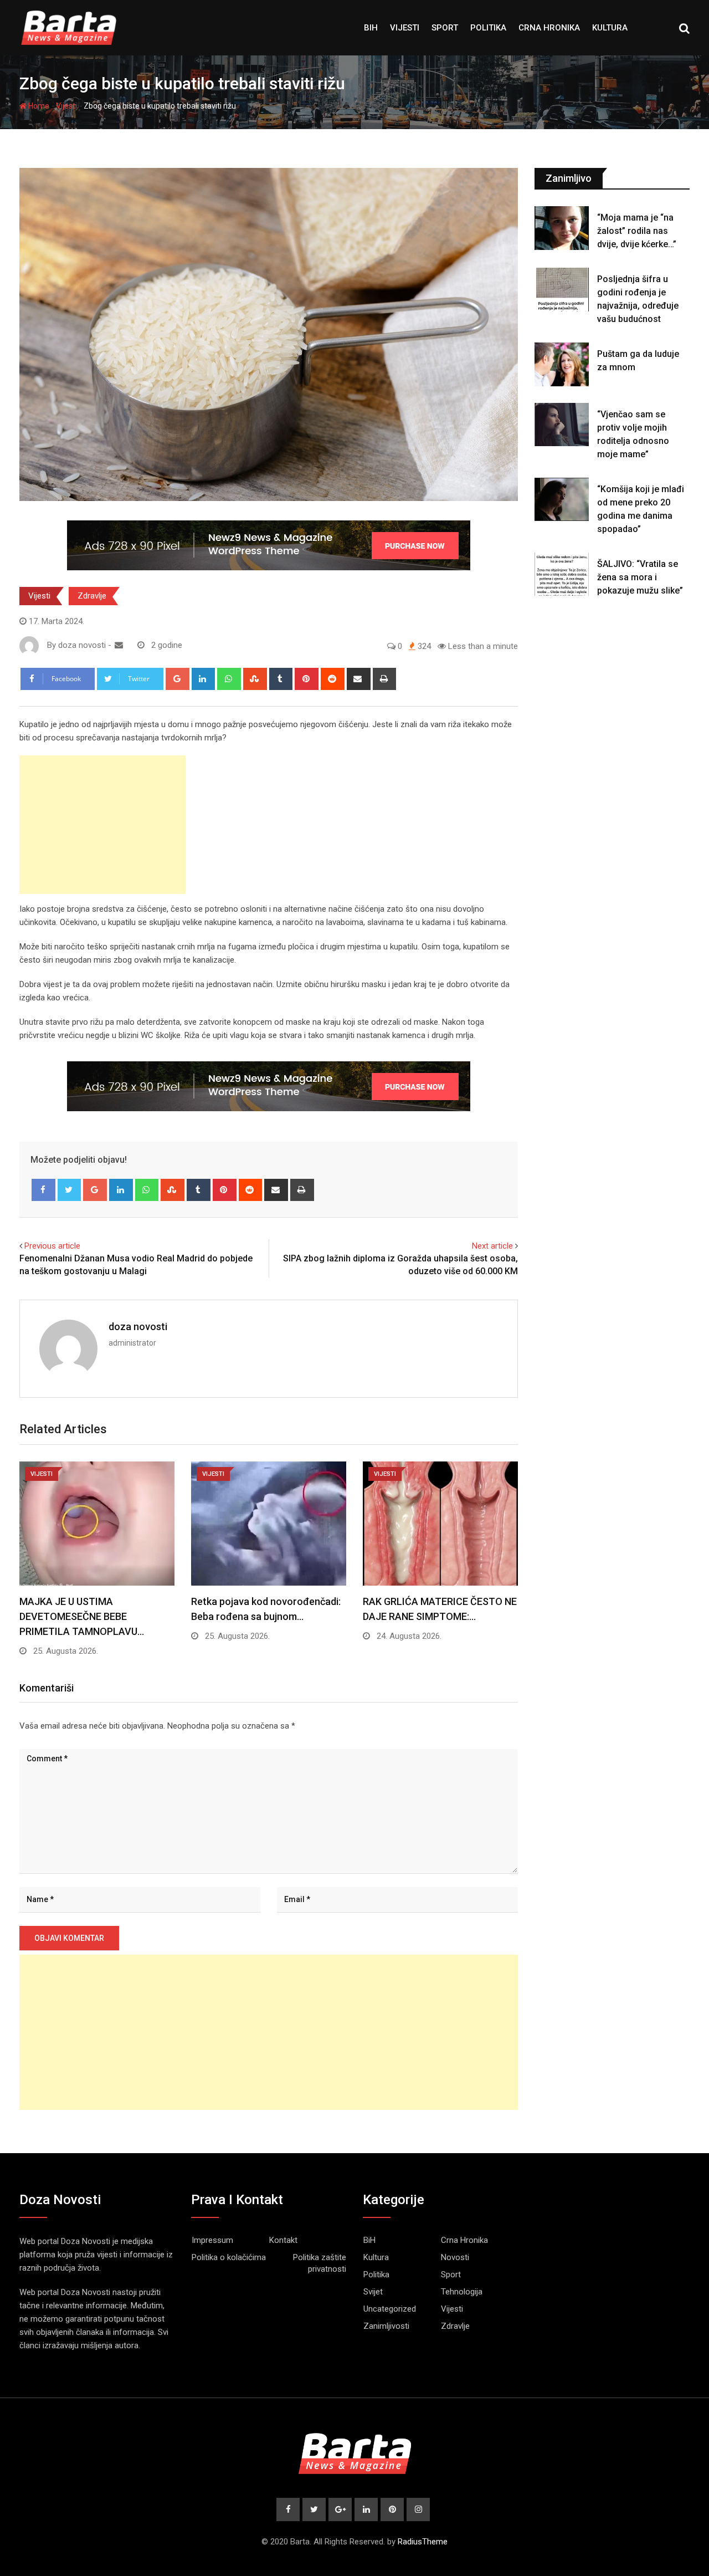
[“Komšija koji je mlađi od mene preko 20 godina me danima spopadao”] (562, 499)
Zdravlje (92, 596)
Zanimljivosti (386, 2326)
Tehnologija (462, 2292)
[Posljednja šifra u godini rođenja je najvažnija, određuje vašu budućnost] (562, 289)
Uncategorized (390, 2309)
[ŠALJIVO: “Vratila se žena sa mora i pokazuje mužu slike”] (562, 574)
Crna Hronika (549, 28)
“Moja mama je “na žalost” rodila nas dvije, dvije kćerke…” (637, 231)
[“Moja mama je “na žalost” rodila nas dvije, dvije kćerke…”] (562, 228)
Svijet (373, 2292)
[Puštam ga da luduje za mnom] (562, 364)
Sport (445, 28)
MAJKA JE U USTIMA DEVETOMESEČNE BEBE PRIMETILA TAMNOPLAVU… (82, 1616)
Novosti (455, 2257)
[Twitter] (70, 1190)
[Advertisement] (102, 825)
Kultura (610, 28)
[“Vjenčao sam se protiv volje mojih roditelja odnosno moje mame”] (562, 425)
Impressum (212, 2240)
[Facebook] (43, 1190)
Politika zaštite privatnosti (320, 2263)
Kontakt (283, 2240)
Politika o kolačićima (229, 2257)
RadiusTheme (423, 2542)
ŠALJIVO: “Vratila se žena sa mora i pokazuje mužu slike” (640, 577)
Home (38, 106)
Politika (488, 28)
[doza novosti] (119, 645)
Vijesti (405, 28)
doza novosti (138, 1327)
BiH (371, 28)
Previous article (52, 1246)
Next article (492, 1246)
